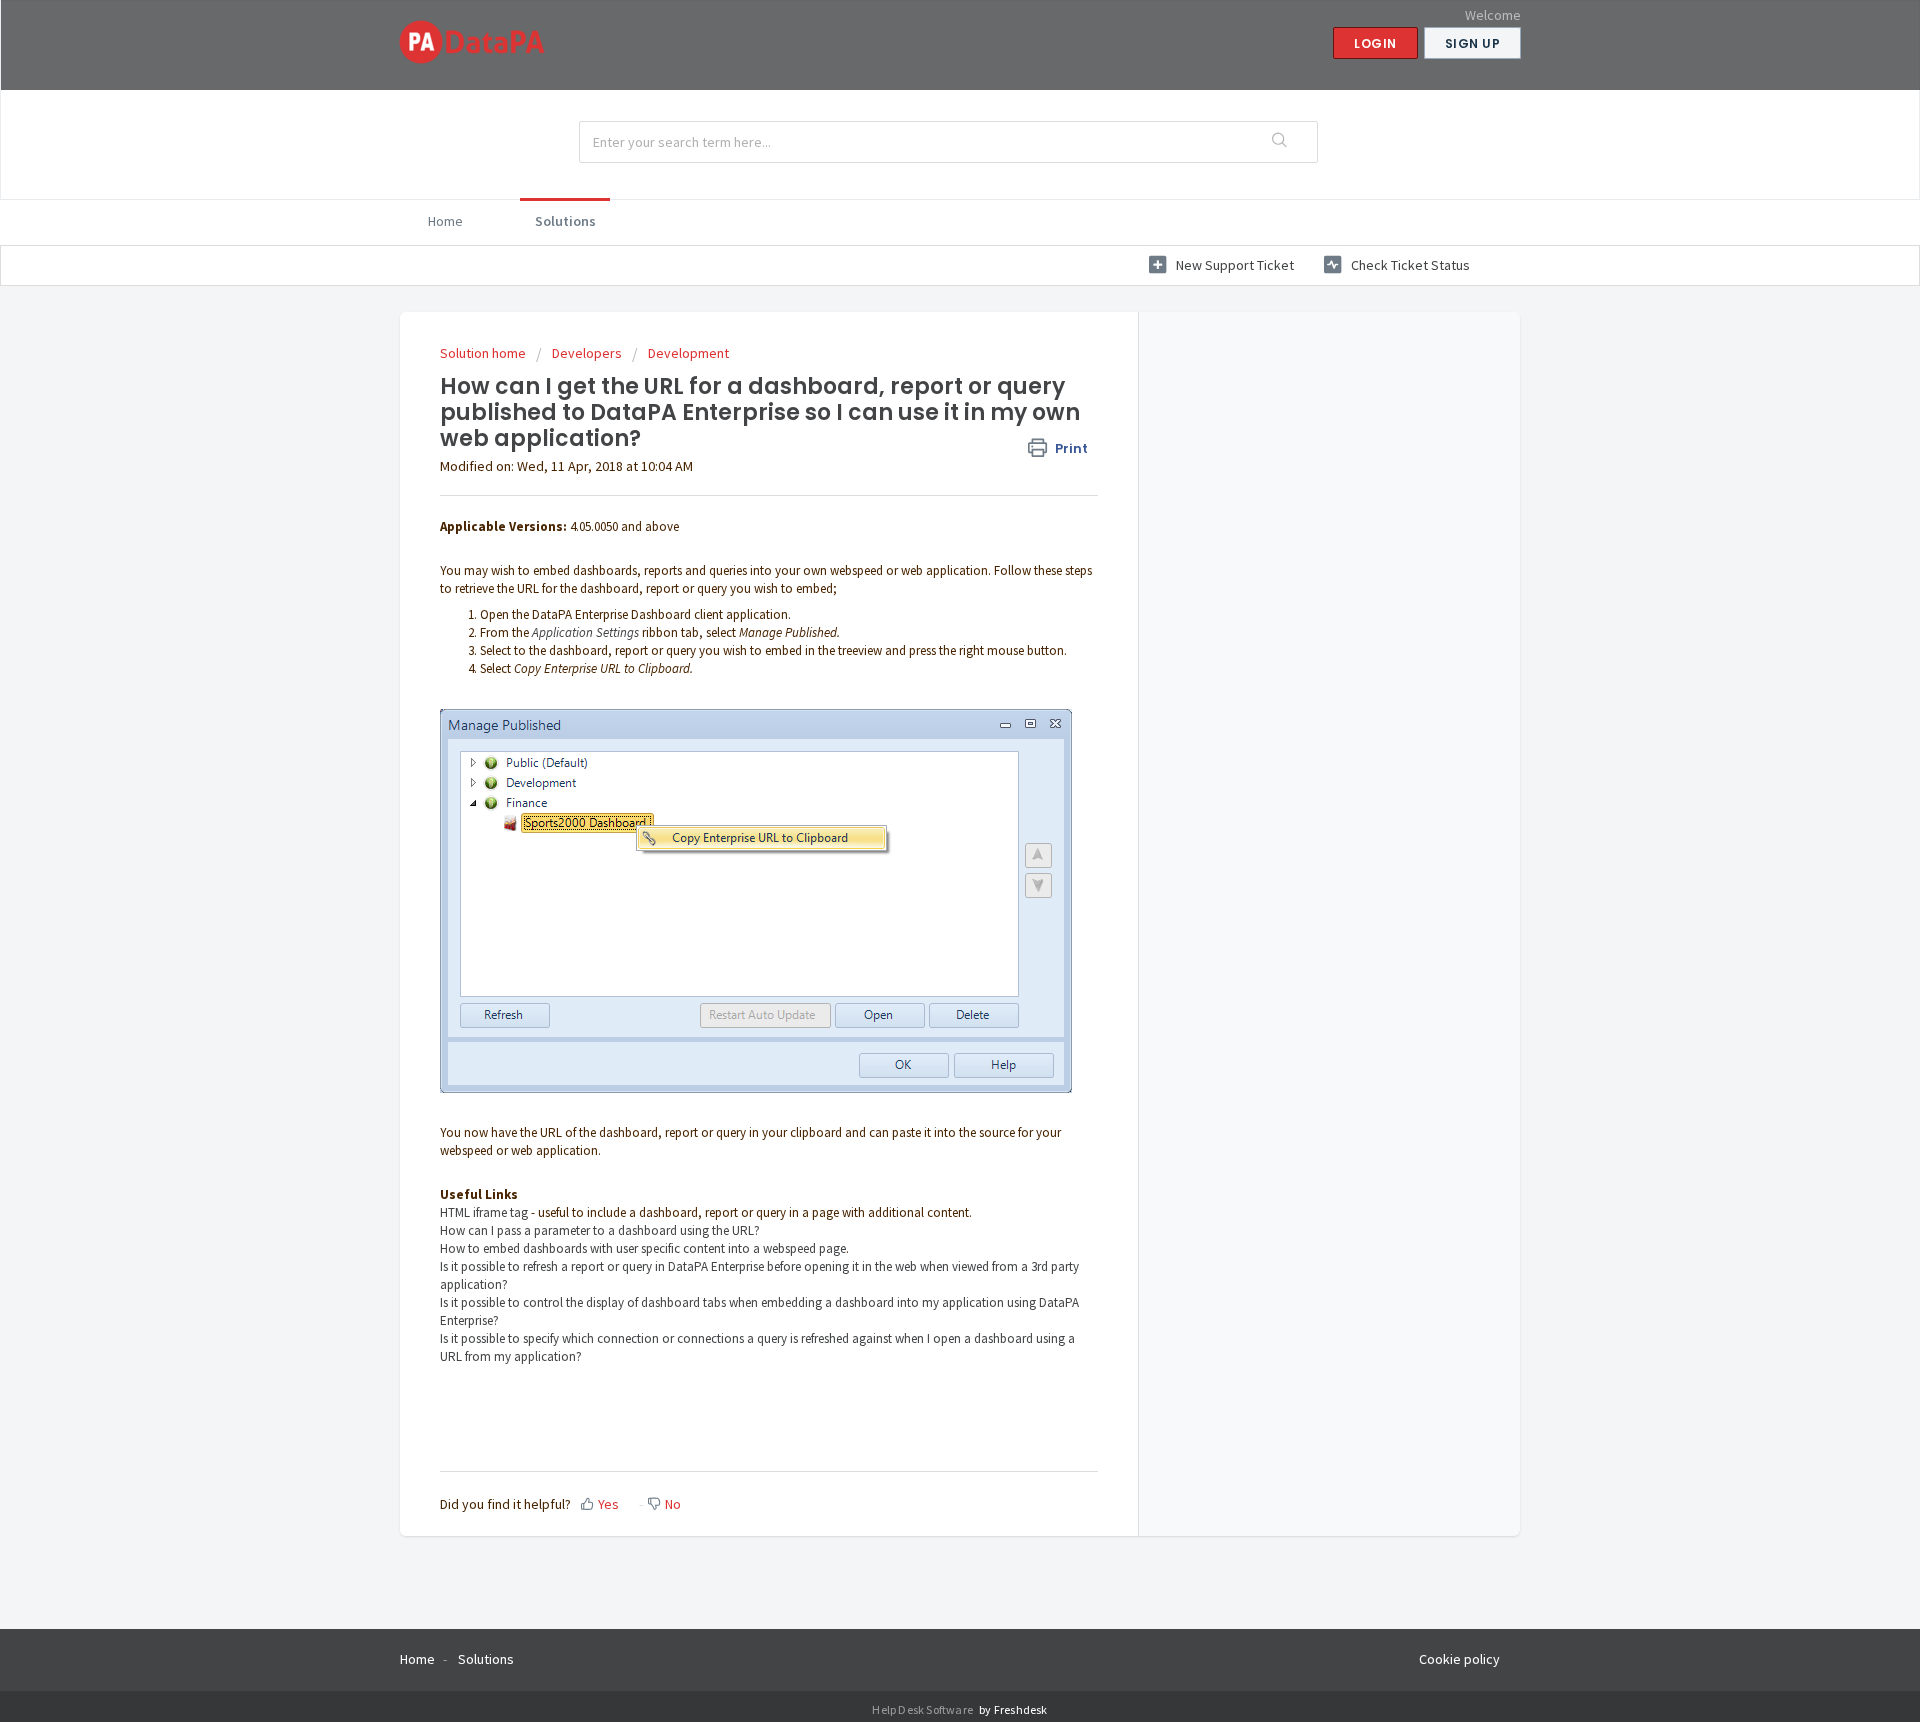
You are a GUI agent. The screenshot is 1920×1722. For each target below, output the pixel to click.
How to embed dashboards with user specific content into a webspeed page (643, 1248)
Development (688, 353)
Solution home (484, 353)
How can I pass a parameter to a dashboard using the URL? (600, 1230)
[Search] (1281, 142)
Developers (587, 353)
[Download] (923, 610)
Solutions (565, 221)
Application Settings (585, 632)
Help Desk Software (923, 1709)
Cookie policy (1459, 1659)
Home (445, 221)
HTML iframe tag (484, 1212)
